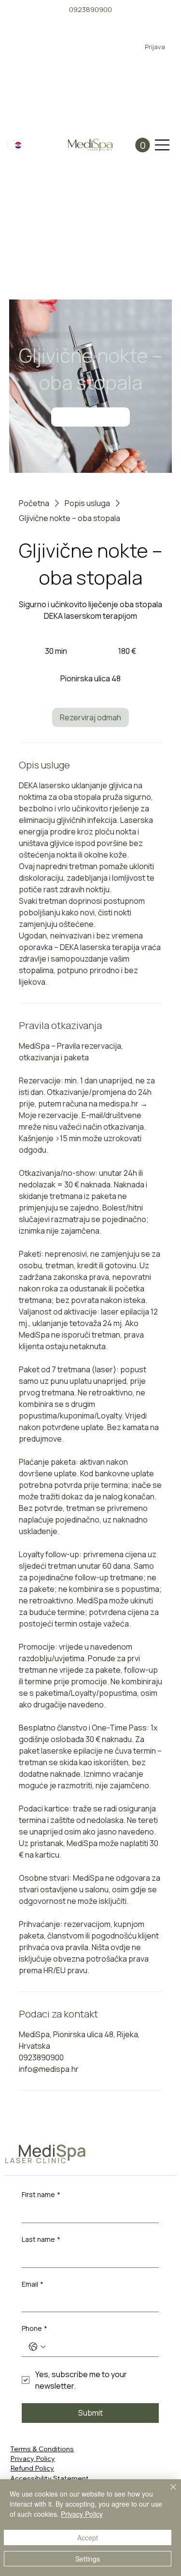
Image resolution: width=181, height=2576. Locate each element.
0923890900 (90, 9)
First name (41, 2194)
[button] (143, 145)
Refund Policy (32, 2468)
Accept (88, 2537)
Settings (88, 2559)
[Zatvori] (167, 2493)
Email (33, 2284)
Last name (41, 2239)
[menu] (162, 145)
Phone (35, 2328)
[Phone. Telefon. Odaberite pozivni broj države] (37, 2347)
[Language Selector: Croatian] (15, 145)
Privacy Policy (33, 2458)
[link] (90, 417)
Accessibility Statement (49, 2478)
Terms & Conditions (42, 2449)
